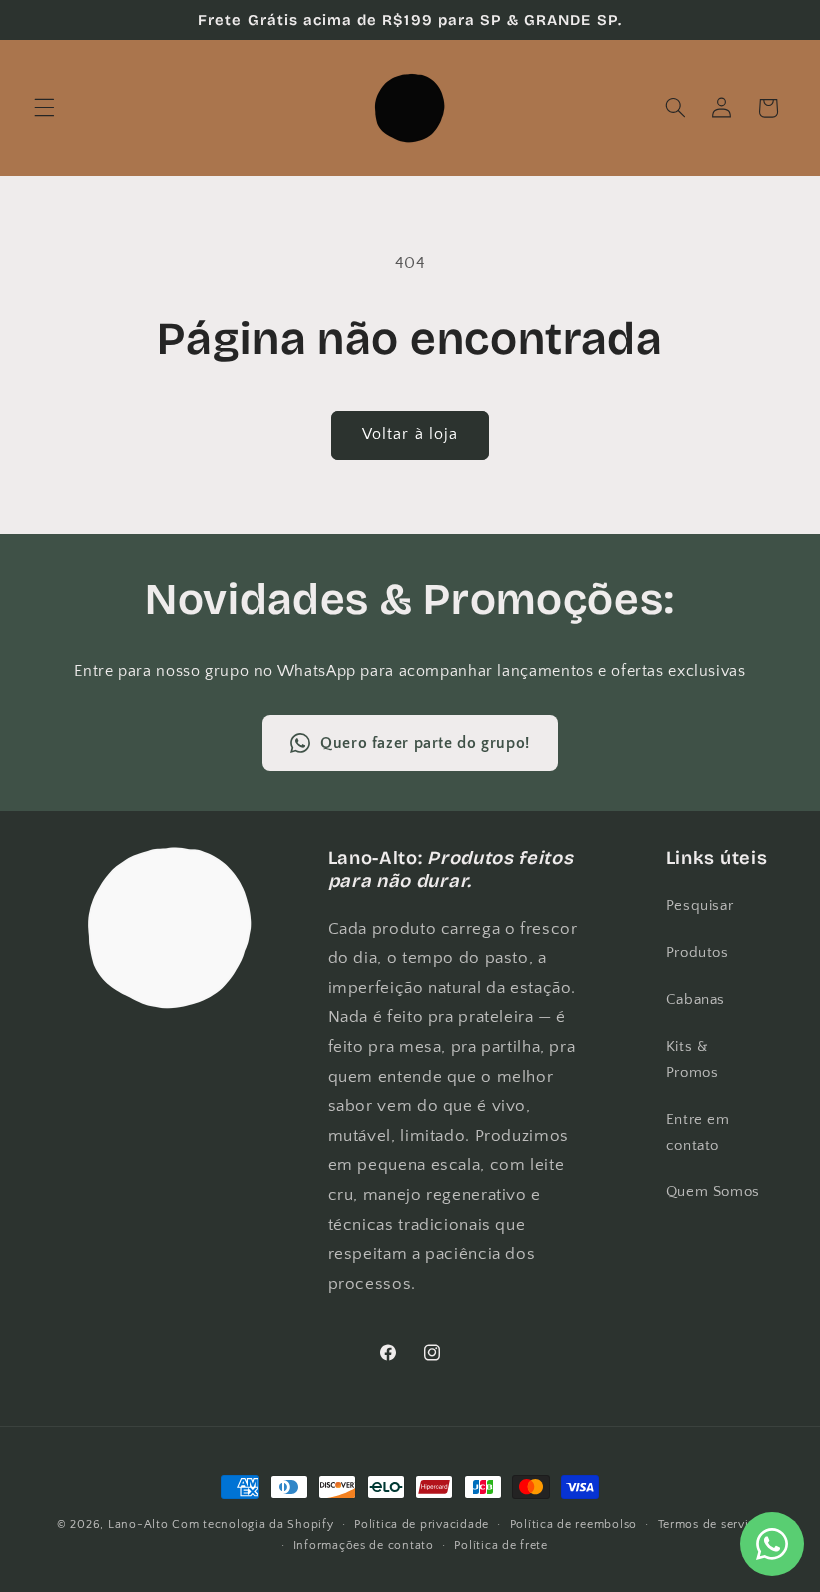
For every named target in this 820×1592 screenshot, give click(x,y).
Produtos (697, 953)
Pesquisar (700, 906)
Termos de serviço (711, 1524)
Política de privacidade (421, 1524)
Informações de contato (363, 1545)
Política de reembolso (573, 1524)
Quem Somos (713, 1192)
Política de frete (501, 1545)
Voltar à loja (410, 434)
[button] (44, 108)
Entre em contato (698, 1133)
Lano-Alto (138, 1524)
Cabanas (695, 1000)
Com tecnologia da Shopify (252, 1524)
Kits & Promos (692, 1060)
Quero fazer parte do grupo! (425, 743)
